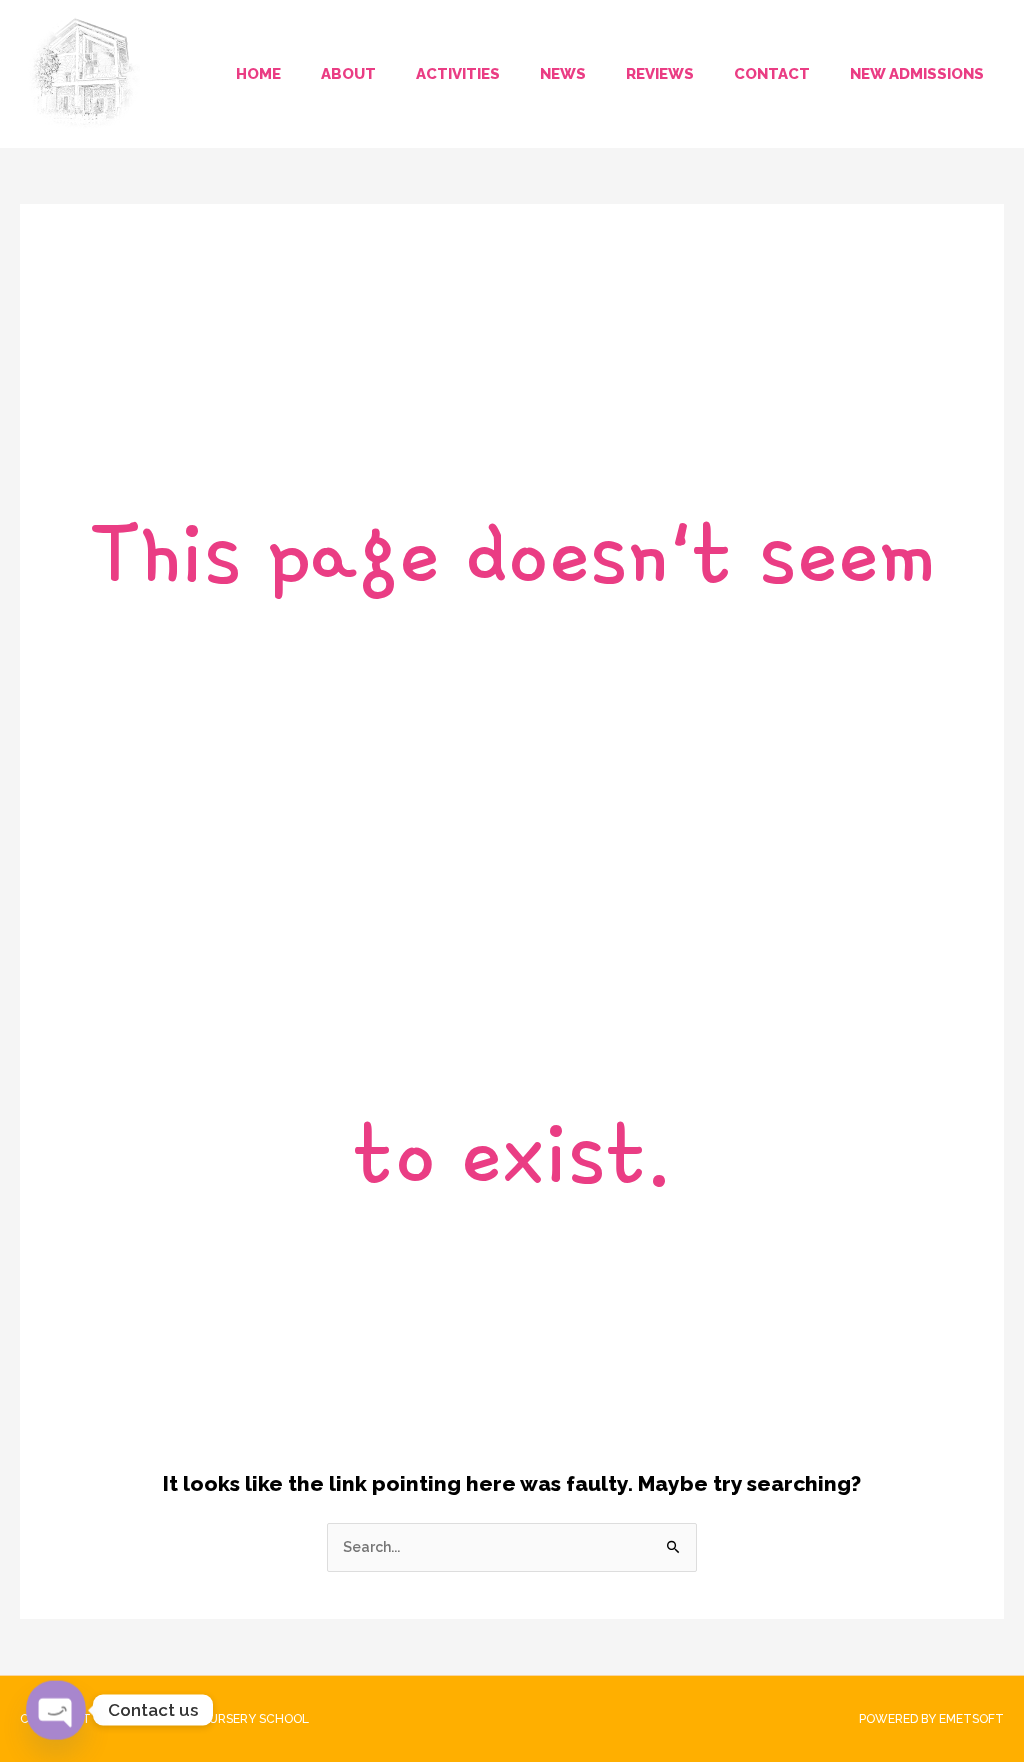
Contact (772, 74)
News (563, 74)
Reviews (660, 74)
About (348, 74)
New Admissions (917, 74)
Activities (458, 74)
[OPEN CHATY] (56, 1710)
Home (258, 74)
